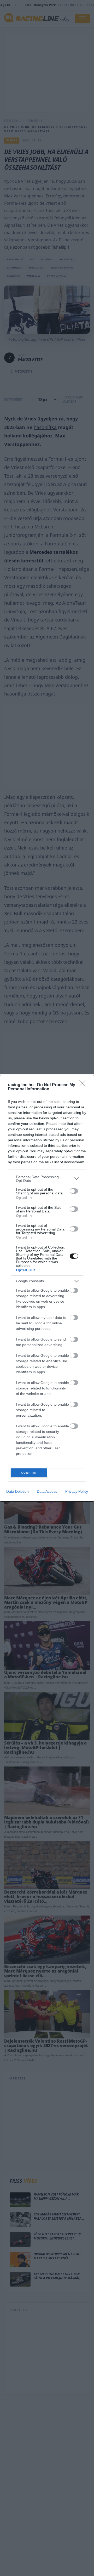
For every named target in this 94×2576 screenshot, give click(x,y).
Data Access (47, 1491)
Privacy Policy (77, 1491)
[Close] (84, 1085)
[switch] (74, 1191)
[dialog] (47, 1288)
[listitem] (47, 1179)
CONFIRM (29, 1473)
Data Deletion (17, 1491)
